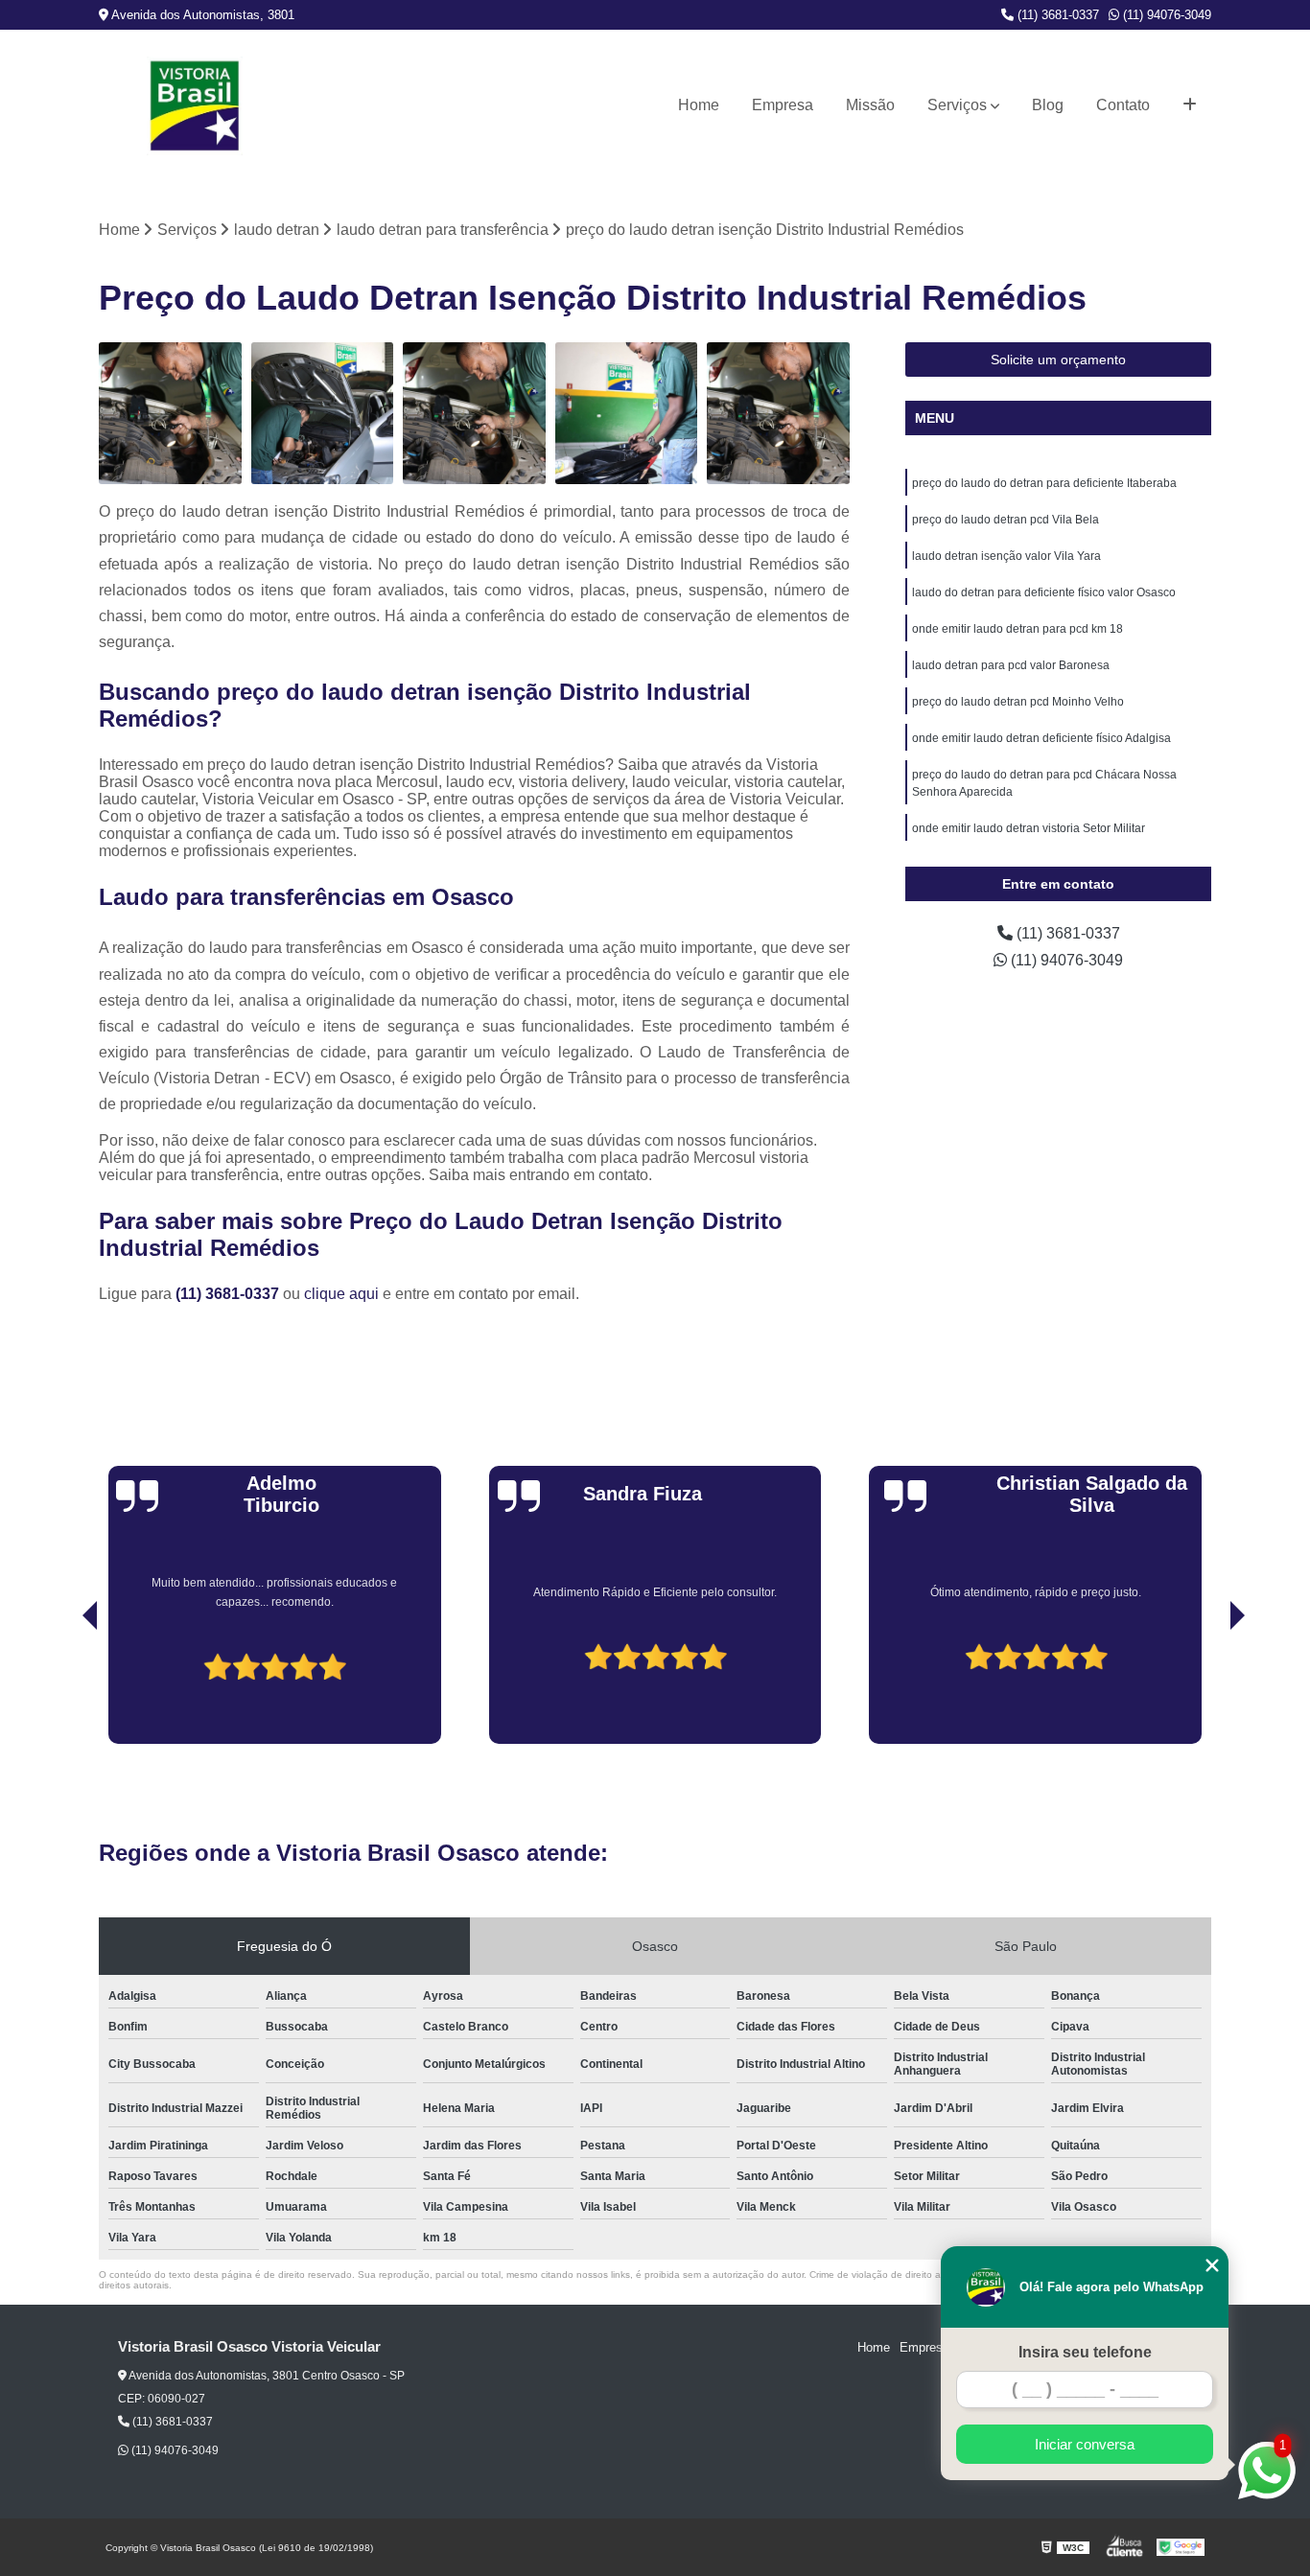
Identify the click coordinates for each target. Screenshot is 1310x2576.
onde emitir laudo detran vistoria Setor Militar (1029, 828)
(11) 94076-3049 (1165, 15)
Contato (1123, 105)
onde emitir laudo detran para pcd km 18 (1018, 629)
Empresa (783, 105)
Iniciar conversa (1085, 2444)
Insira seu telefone (1085, 2352)
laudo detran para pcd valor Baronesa (1011, 665)
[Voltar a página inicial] (195, 106)
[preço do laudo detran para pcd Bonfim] (474, 414)
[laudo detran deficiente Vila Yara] (323, 414)
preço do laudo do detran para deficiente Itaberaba (1044, 483)
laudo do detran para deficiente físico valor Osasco (1044, 592)
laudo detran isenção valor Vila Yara (1006, 556)
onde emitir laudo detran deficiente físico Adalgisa (1041, 738)
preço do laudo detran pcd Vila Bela (1006, 520)
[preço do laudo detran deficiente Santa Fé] (778, 414)
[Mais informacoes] (1190, 105)
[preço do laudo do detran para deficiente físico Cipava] (170, 414)
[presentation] (63, 1689)
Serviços (957, 105)
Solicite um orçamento (1058, 360)
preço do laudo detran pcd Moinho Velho (1018, 702)
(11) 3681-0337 (1056, 15)
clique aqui (341, 1294)
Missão (870, 105)
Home (699, 105)
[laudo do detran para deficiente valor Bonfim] (627, 414)
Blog (1048, 105)
